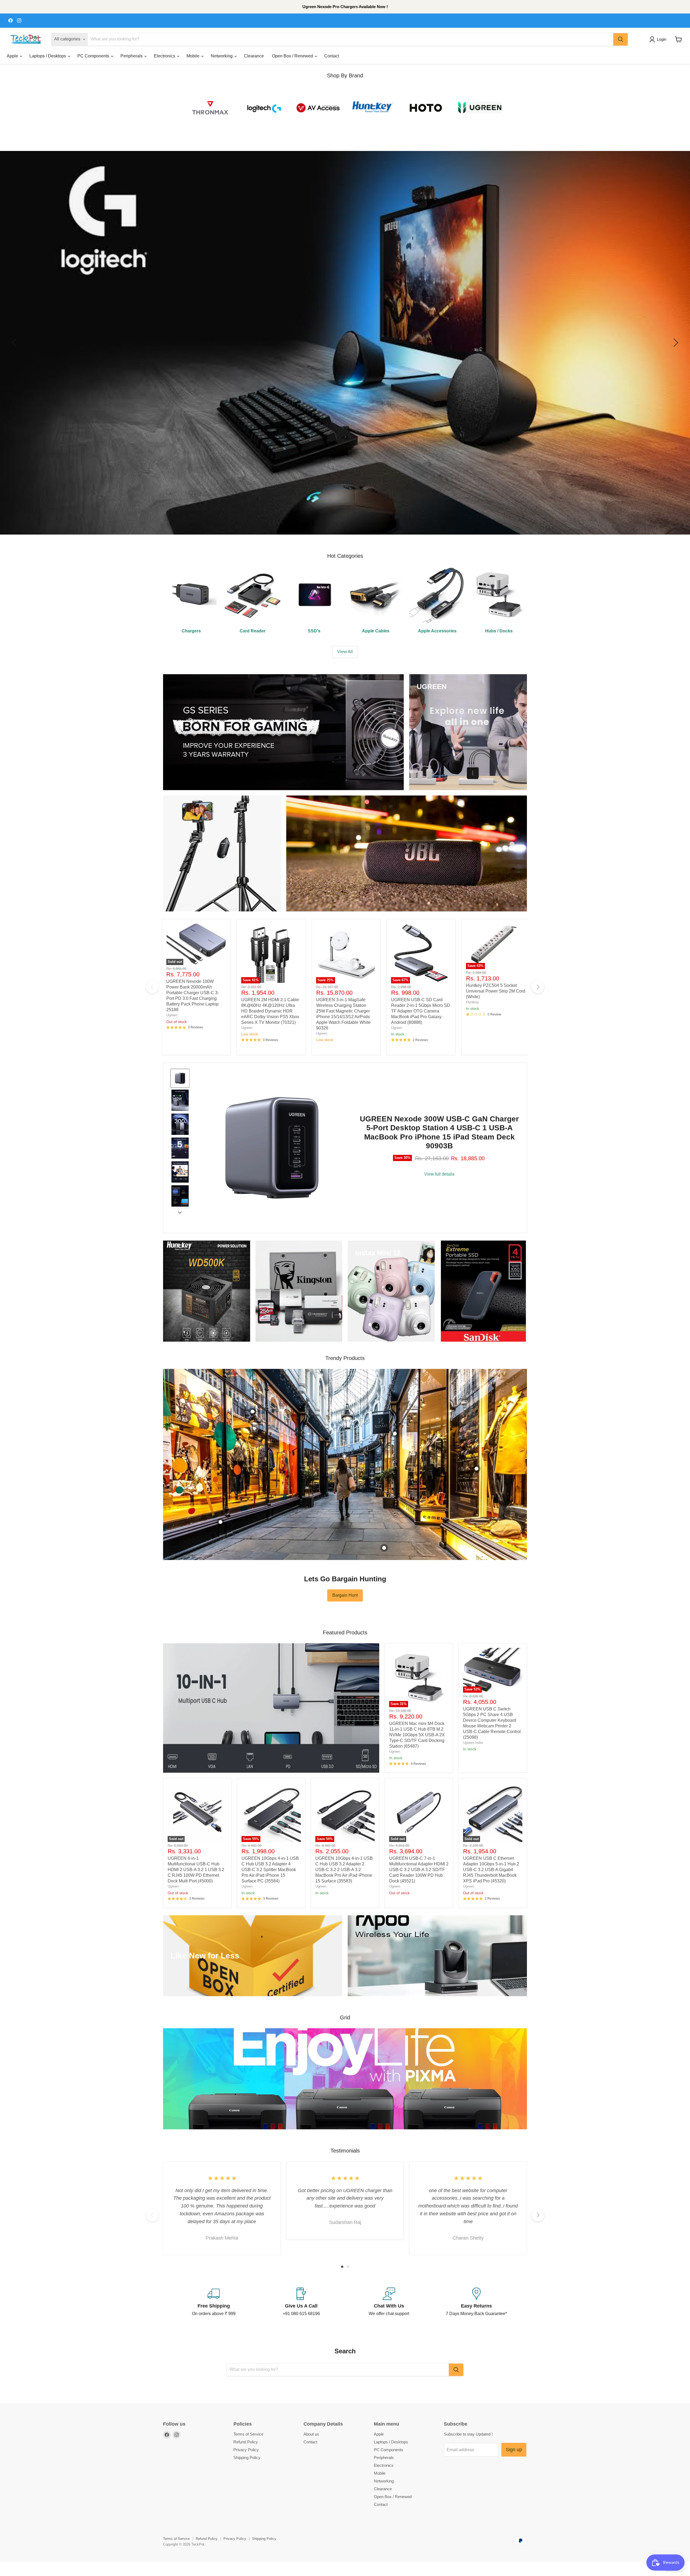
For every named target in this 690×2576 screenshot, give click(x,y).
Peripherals (132, 56)
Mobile (194, 56)
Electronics (165, 56)
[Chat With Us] (389, 2302)
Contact (332, 56)
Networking (222, 56)
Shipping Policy (247, 2458)
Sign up (514, 2450)
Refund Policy (246, 2442)
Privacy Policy (246, 2450)
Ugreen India (473, 1743)
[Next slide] (180, 1212)
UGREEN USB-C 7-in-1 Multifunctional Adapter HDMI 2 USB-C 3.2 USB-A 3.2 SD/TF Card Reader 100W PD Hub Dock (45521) (419, 1870)
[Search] (620, 39)
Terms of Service (248, 2434)
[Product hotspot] (253, 1411)
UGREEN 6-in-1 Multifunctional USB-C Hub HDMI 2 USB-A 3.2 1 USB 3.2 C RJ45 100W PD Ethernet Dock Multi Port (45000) (196, 1870)
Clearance (254, 56)
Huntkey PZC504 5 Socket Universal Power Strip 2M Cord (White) (496, 991)
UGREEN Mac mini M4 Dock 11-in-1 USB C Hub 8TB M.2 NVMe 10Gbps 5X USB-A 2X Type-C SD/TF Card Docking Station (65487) (417, 1735)
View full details (439, 1174)
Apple (13, 56)
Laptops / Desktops (48, 56)
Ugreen (172, 1015)
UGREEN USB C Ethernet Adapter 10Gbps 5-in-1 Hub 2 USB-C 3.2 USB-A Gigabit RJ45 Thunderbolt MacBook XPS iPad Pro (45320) (491, 1870)
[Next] (538, 987)
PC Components (94, 56)
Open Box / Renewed (293, 56)
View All (345, 652)
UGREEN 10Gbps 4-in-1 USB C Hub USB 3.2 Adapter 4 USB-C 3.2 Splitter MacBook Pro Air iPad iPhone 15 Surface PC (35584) (270, 1870)
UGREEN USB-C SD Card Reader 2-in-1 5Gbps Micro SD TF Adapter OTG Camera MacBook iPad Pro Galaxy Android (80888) (421, 1011)
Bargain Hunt (345, 1595)
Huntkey (472, 1002)
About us (311, 2434)
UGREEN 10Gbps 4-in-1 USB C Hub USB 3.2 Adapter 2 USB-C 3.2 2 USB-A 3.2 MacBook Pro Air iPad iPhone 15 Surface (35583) (344, 1870)
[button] (659, 39)
